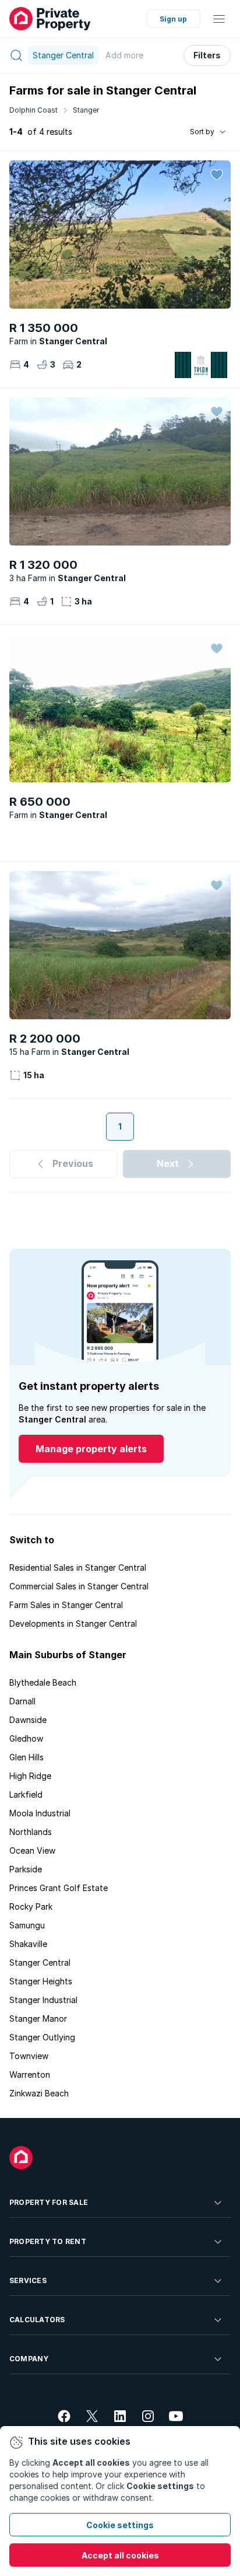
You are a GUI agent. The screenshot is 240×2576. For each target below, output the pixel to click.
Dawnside (28, 1720)
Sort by (202, 132)
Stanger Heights (41, 1981)
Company (29, 2359)
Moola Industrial (40, 1813)
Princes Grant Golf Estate (59, 1888)
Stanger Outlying (42, 2037)
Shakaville (28, 1944)
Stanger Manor (38, 2018)
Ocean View (32, 1850)
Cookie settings (120, 2525)
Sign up (173, 19)
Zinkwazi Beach (39, 2093)
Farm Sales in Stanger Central (66, 1605)
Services (28, 2280)
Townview (29, 2056)
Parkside (26, 1869)
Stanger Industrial (43, 2000)
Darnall (22, 1701)
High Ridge (30, 1776)
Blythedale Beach (43, 1682)
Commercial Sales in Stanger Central (79, 1586)
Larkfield (26, 1794)
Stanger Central (40, 1962)
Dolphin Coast (33, 110)
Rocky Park (31, 1906)
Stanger (86, 110)
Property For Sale (49, 2202)
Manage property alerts (91, 1449)
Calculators (37, 2320)
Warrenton (30, 2075)
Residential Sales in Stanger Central (78, 1567)
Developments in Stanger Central (73, 1623)
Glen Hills (27, 1757)
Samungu (27, 1925)
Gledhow (26, 1738)
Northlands (31, 1832)
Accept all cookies (120, 2555)
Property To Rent (48, 2241)
